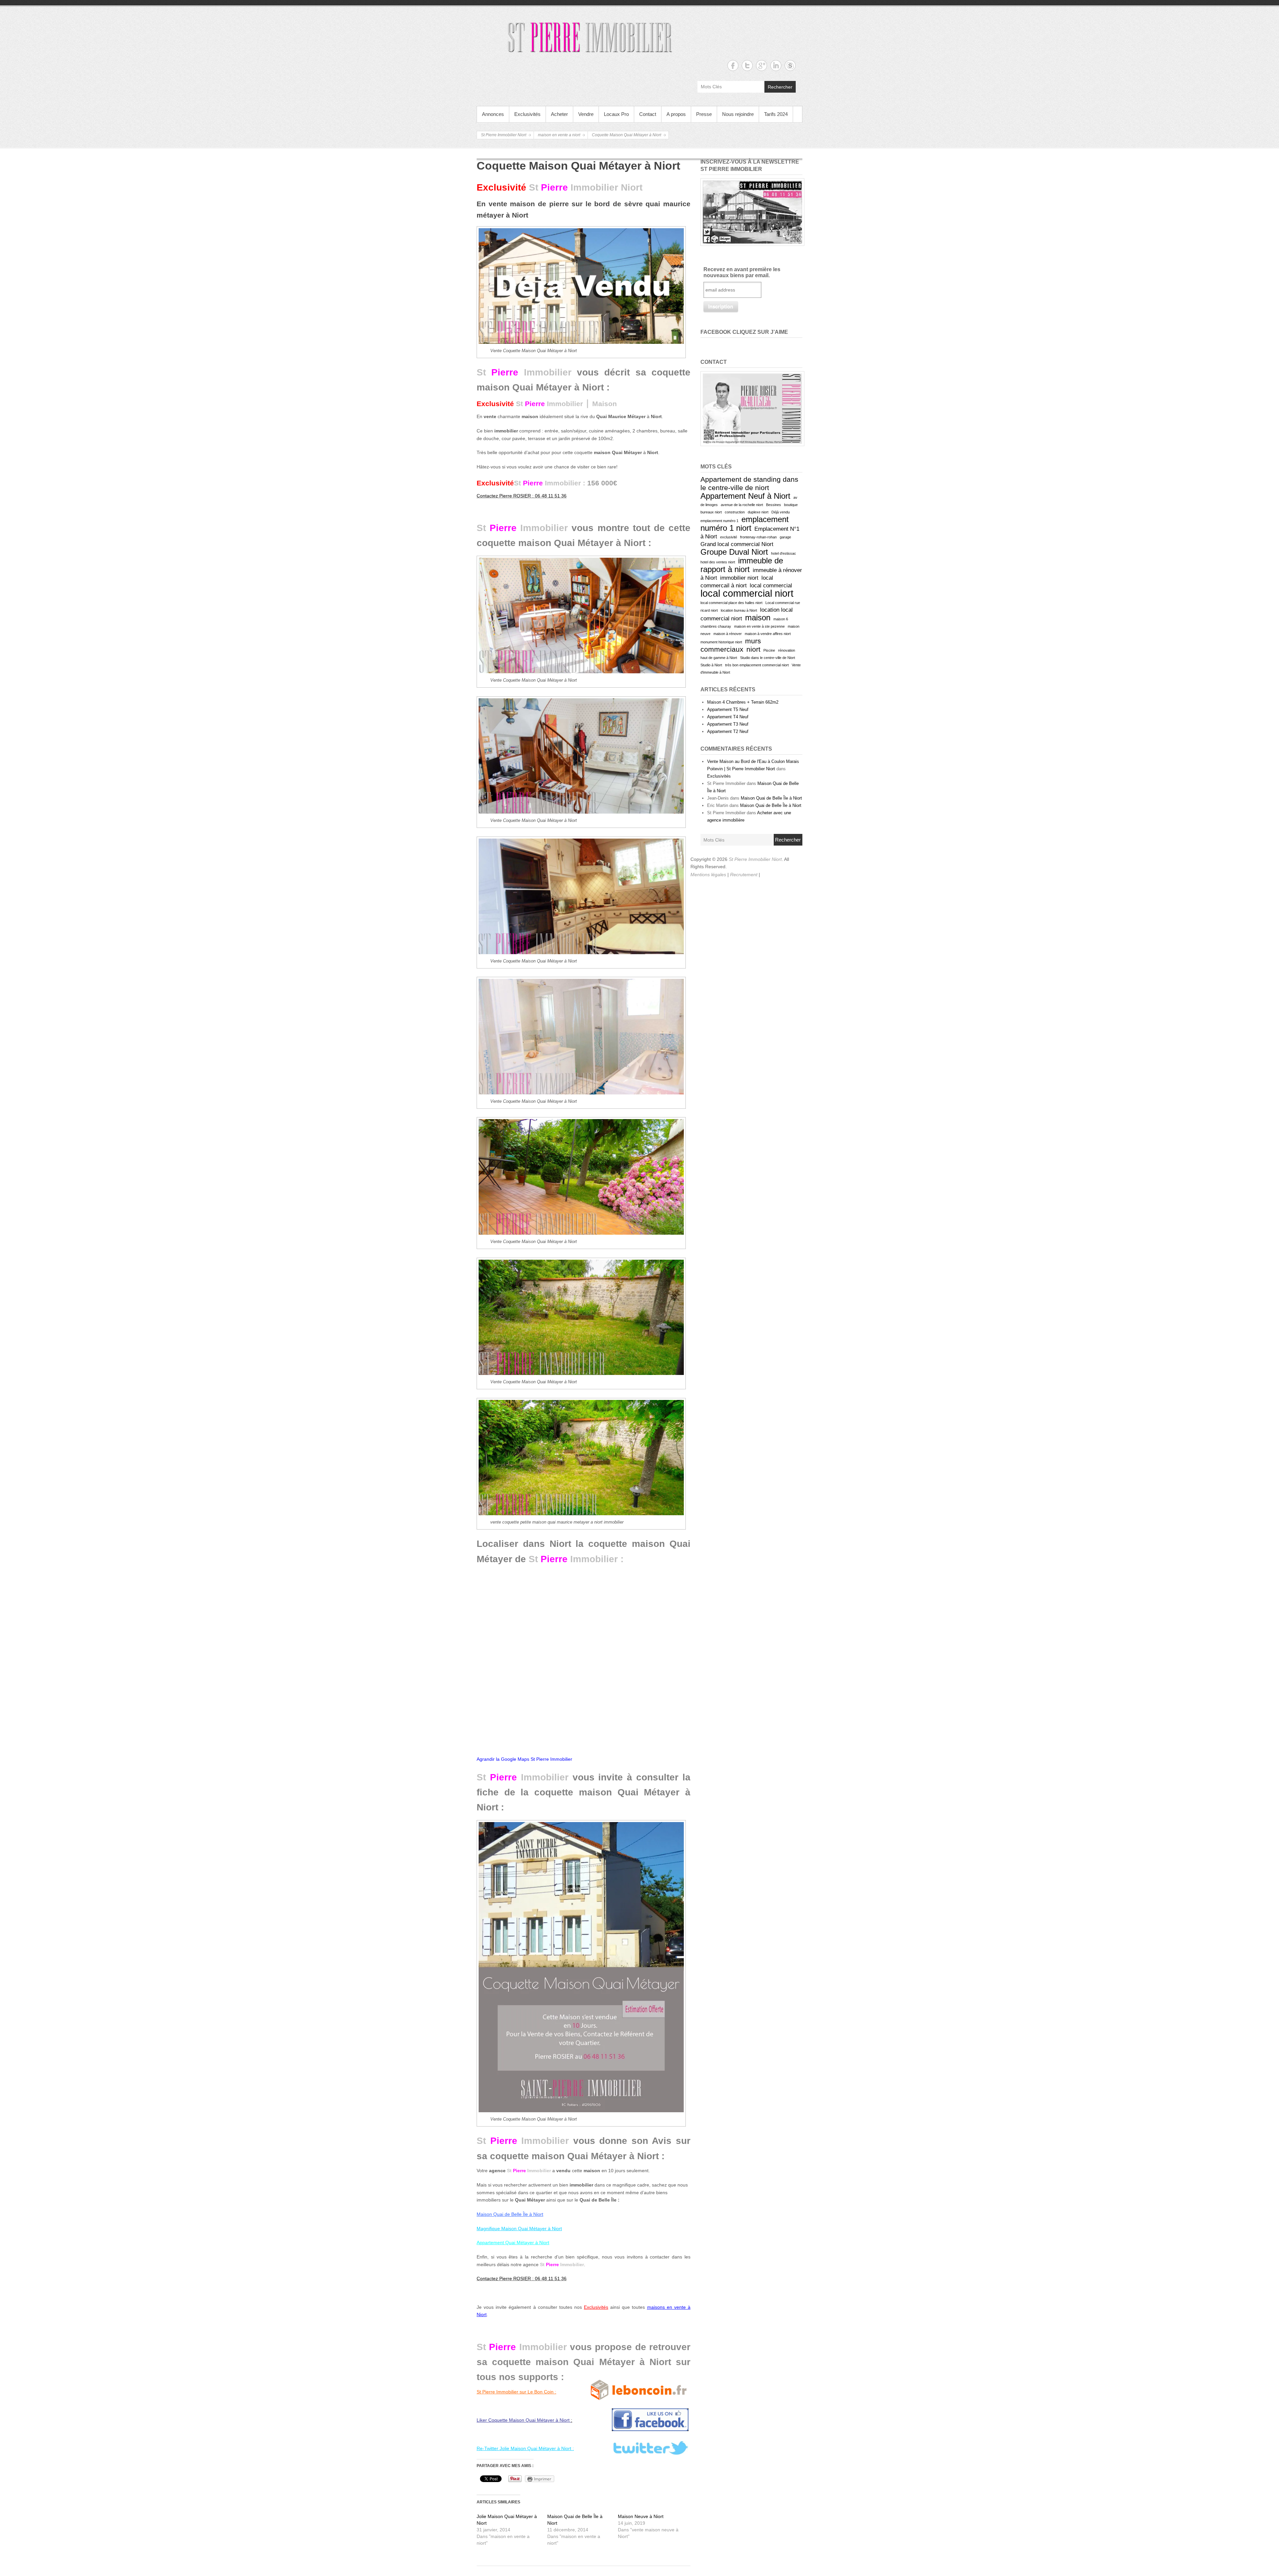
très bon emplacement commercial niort (757, 665)
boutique (791, 505)
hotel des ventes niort (718, 562)
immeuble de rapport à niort (742, 565)
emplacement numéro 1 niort (745, 524)
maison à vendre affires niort (768, 634)
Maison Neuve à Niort (641, 2516)
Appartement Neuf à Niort (745, 496)
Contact (648, 114)
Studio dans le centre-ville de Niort (768, 658)
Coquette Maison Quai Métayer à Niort (627, 135)
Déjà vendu (781, 512)
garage (785, 537)
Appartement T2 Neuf (728, 731)
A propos (676, 114)
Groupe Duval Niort (734, 552)
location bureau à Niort (739, 610)
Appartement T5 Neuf (728, 709)
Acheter (559, 114)
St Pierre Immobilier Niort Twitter (747, 65)
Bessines (774, 505)
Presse (704, 114)
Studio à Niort (711, 665)
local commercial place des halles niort (731, 603)
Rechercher (780, 87)
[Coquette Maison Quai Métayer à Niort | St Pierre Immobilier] (581, 286)
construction (735, 512)
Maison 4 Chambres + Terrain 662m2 (743, 702)
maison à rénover (728, 634)
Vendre (586, 114)
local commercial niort (747, 593)
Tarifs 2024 (776, 114)
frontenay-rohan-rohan (758, 537)
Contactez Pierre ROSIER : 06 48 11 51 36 (522, 496)
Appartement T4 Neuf (728, 717)
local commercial (771, 586)
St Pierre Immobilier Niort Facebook (733, 65)
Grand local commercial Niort (737, 544)
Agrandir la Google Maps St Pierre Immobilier (524, 1759)
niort (753, 649)
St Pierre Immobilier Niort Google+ (762, 65)
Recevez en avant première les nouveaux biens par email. (742, 272)
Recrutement (744, 875)
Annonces (493, 114)
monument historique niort (721, 642)
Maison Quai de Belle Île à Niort (771, 798)
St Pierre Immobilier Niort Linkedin (776, 65)
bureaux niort (711, 512)
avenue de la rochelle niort (742, 505)
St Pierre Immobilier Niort (504, 135)
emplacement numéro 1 (719, 521)
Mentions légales (709, 875)
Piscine (769, 650)
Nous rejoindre (738, 114)
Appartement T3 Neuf (728, 724)
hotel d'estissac (784, 553)
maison (758, 618)
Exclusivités (527, 114)
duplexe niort (758, 512)
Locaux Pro (616, 114)
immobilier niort (739, 578)
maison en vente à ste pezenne (759, 626)
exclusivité (729, 537)
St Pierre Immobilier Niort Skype (790, 65)
